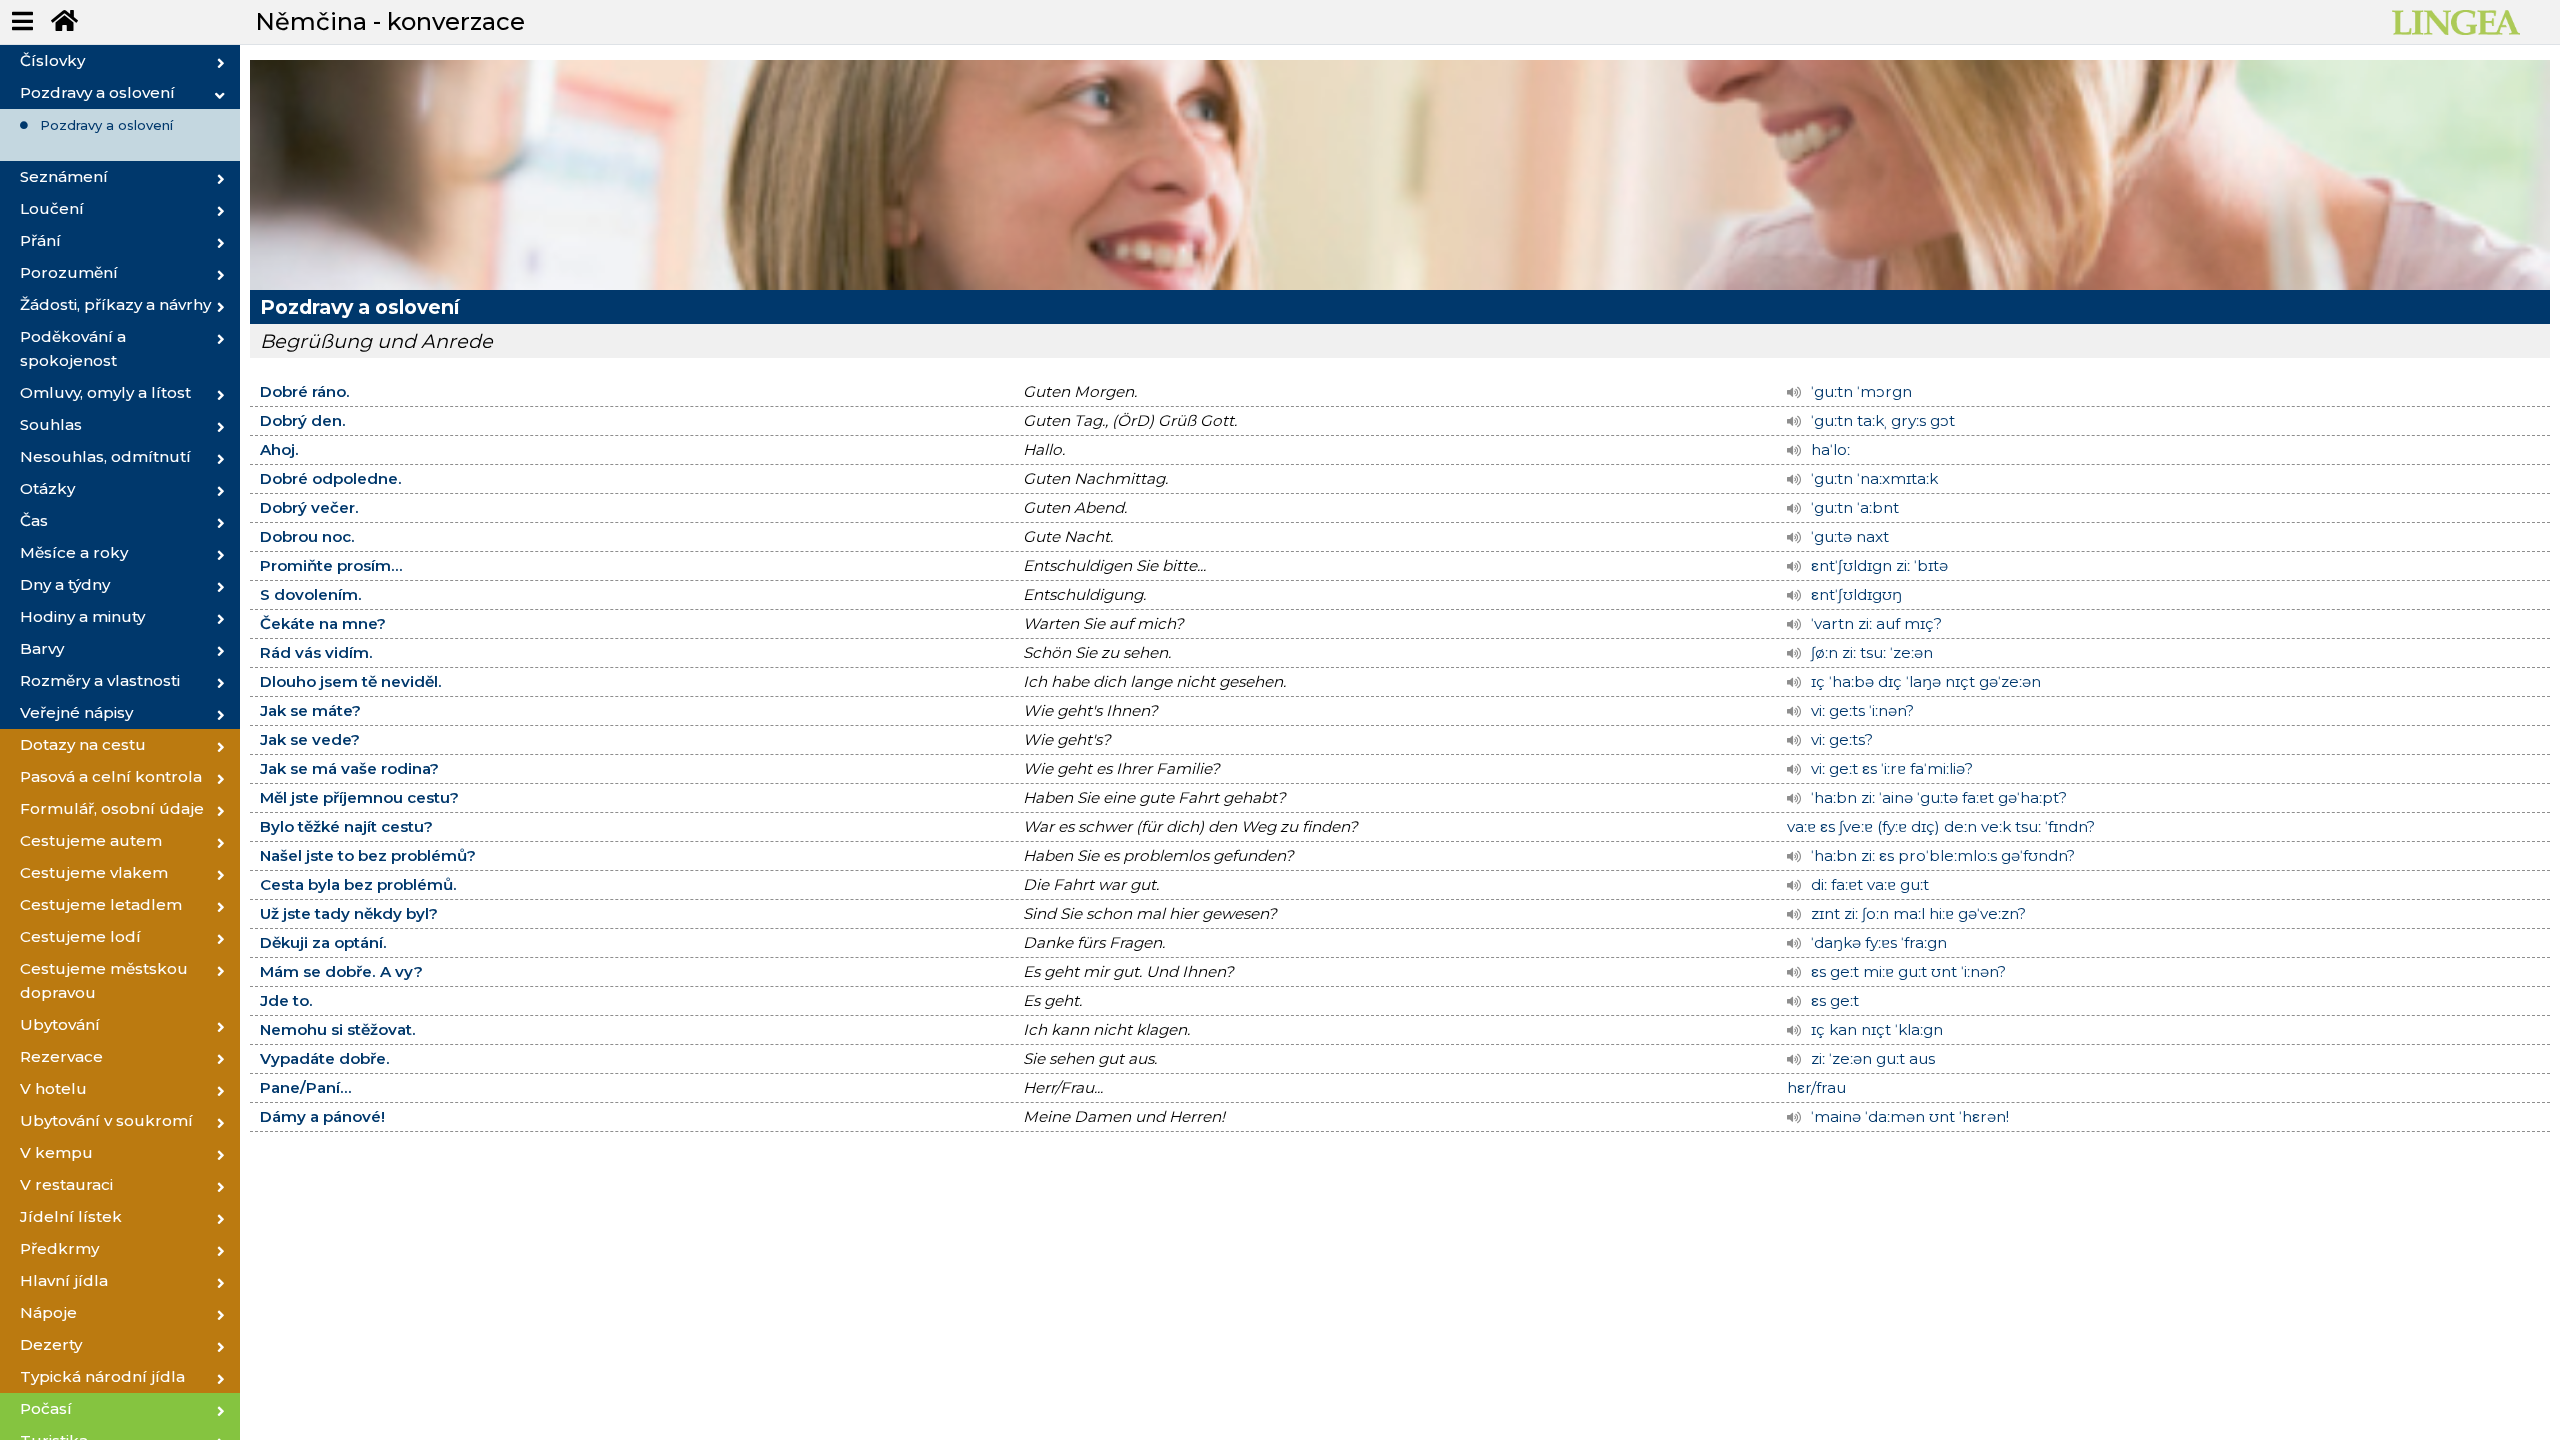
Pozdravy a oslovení (106, 125)
